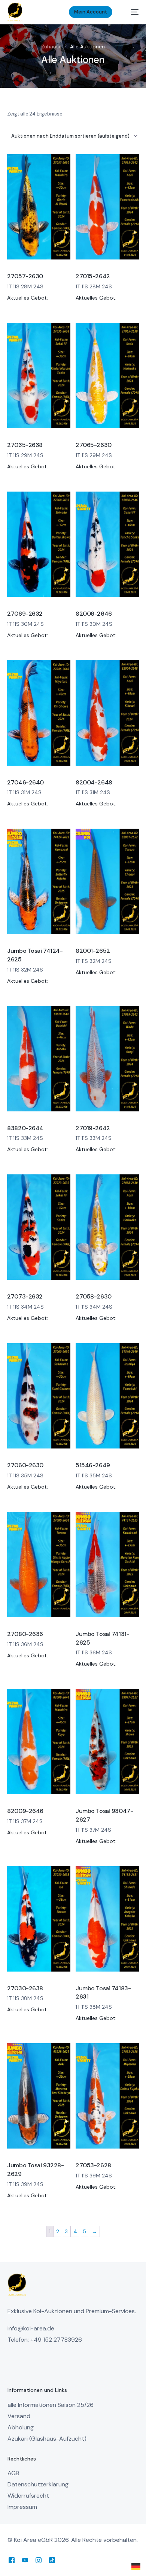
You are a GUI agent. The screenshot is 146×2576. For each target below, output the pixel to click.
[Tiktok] (52, 2560)
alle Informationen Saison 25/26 (51, 2405)
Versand (19, 2416)
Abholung (21, 2427)
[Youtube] (25, 2560)
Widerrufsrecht (28, 2496)
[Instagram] (39, 2560)
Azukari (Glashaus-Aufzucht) (47, 2439)
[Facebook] (12, 2560)
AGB (13, 2473)
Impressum (22, 2507)
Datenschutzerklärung (38, 2484)
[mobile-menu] (131, 12)
